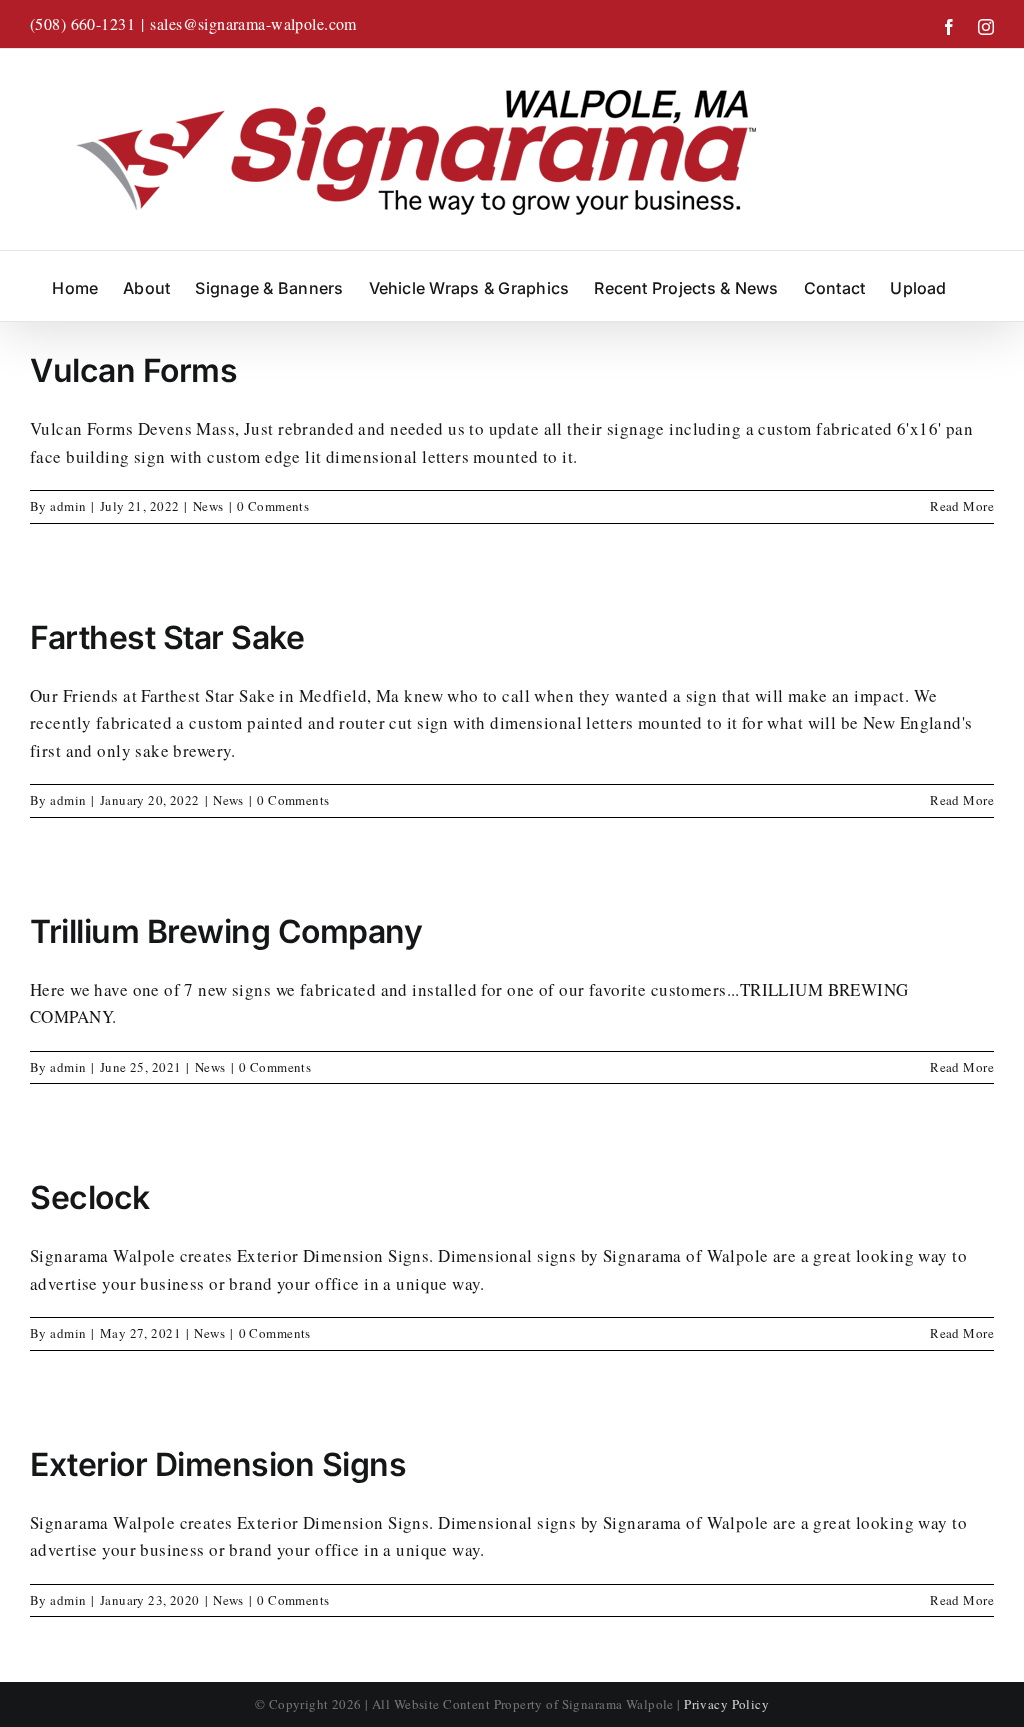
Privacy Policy (726, 1704)
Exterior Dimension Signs (218, 1464)
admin (68, 506)
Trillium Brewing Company (226, 931)
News (208, 506)
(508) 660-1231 (82, 23)
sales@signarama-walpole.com (253, 23)
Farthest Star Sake (167, 637)
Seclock (90, 1197)
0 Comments (273, 506)
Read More (962, 506)
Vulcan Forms (133, 370)
